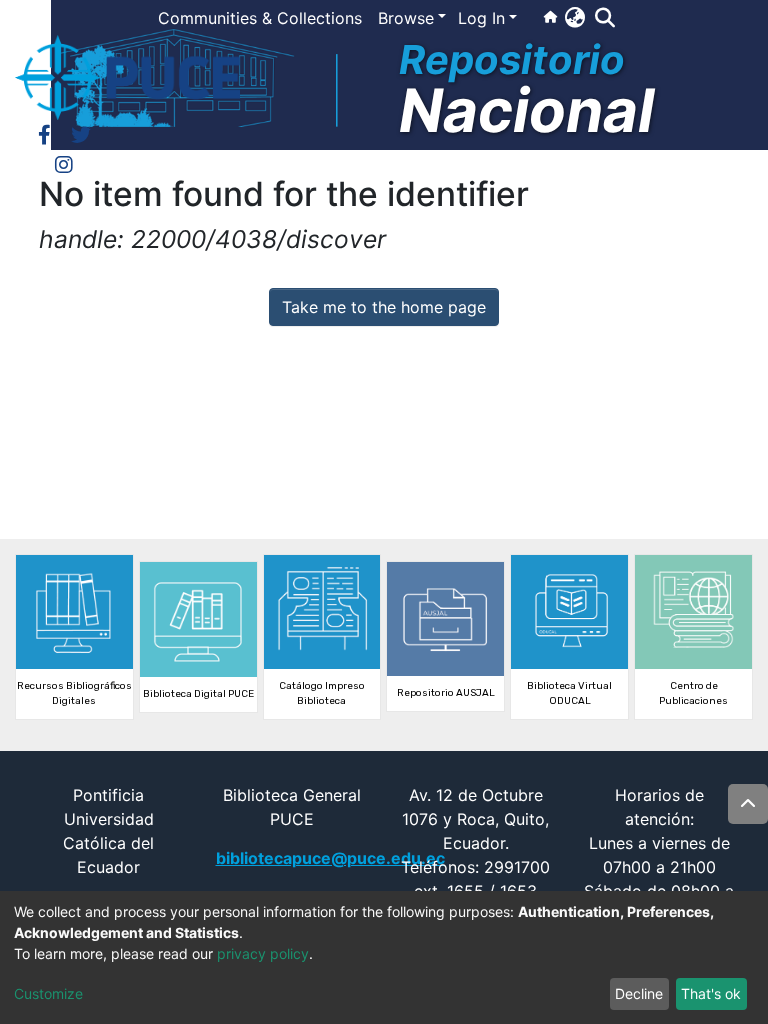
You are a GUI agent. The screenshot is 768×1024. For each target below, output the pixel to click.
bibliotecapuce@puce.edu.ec (330, 858)
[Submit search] (604, 18)
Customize (48, 993)
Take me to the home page (384, 307)
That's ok (711, 993)
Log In (481, 18)
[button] (574, 17)
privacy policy (263, 953)
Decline (639, 993)
